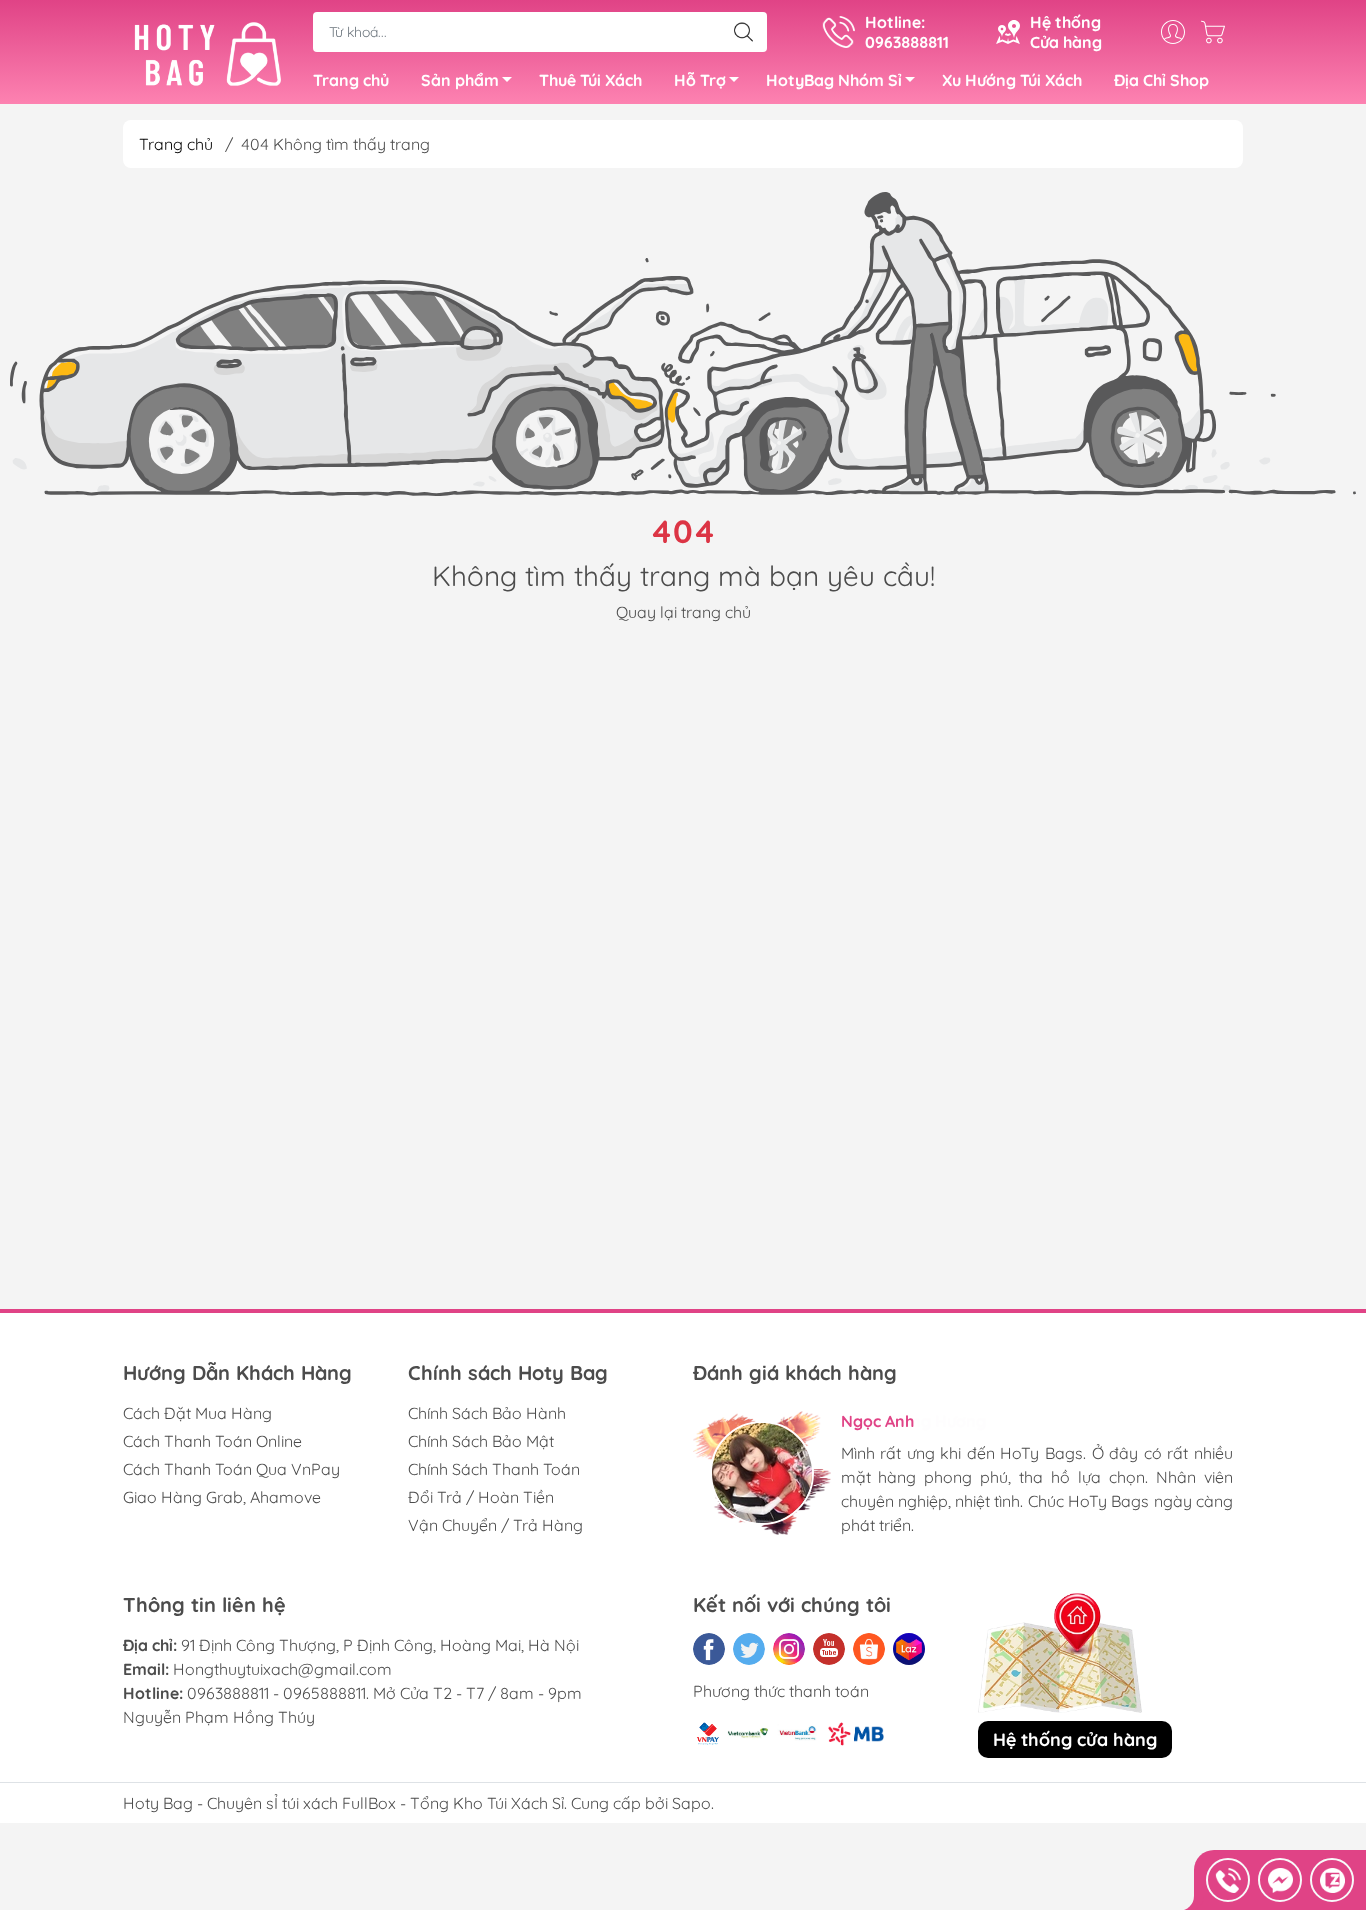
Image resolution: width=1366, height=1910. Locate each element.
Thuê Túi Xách (590, 80)
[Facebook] (709, 1649)
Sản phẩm (460, 80)
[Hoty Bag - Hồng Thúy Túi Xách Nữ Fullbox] (208, 54)
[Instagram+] (789, 1649)
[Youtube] (829, 1649)
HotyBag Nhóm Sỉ (834, 80)
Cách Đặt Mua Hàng (197, 1413)
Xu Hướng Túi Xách (1012, 80)
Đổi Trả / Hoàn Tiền (481, 1497)
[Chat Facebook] (1280, 1880)
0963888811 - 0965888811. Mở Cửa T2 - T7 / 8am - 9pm (384, 1693)
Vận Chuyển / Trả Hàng (495, 1525)
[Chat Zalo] (1332, 1880)
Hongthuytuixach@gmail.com (282, 1669)
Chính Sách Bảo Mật (481, 1441)
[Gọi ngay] (1228, 1880)
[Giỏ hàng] (1218, 32)
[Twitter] (749, 1649)
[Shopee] (869, 1649)
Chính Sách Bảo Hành (487, 1413)
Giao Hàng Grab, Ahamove (222, 1497)
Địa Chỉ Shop (1161, 80)
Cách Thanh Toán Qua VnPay (231, 1469)
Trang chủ (351, 80)
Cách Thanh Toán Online (212, 1441)
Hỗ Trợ (700, 80)
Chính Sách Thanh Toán (494, 1469)
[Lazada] (909, 1649)
